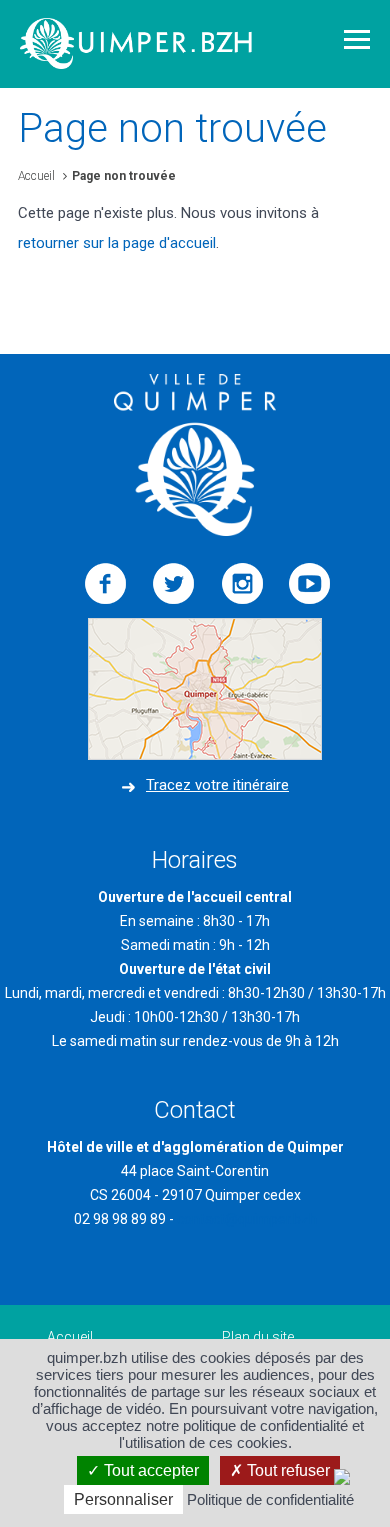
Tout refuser (286, 1470)
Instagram (242, 584)
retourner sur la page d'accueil (117, 243)
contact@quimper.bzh (247, 1219)
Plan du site (258, 1337)
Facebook (106, 584)
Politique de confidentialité (270, 1499)
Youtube (310, 584)
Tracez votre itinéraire (217, 785)
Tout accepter (149, 1470)
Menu (357, 39)
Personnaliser (123, 1499)
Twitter (174, 584)
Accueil (36, 176)
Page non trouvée (124, 176)
